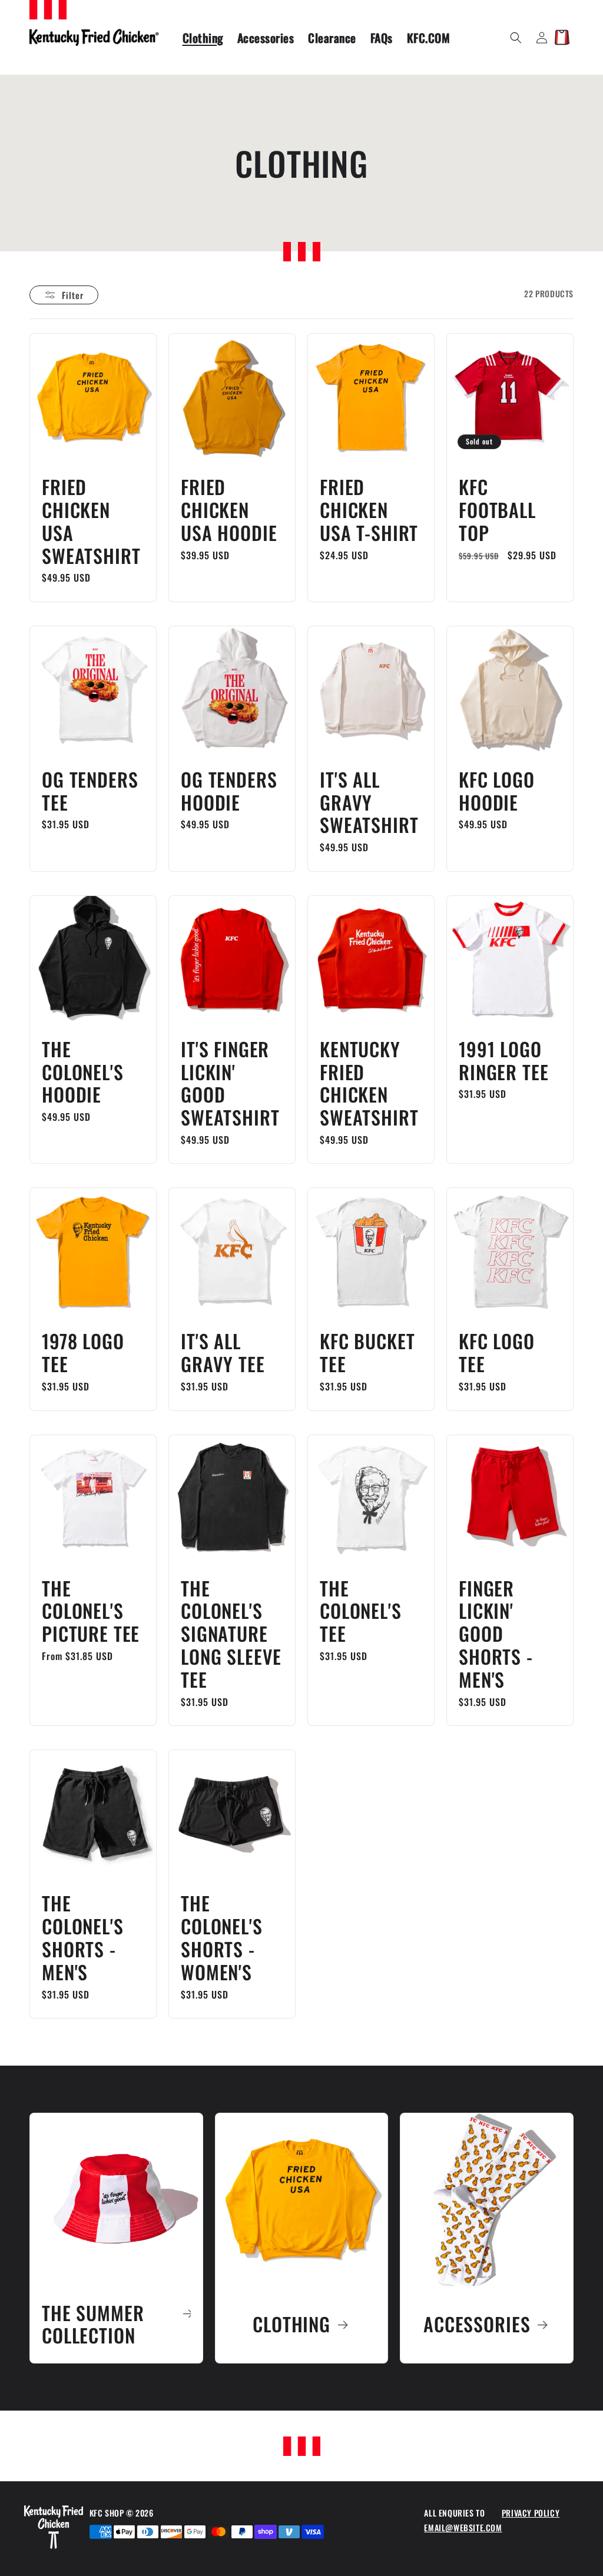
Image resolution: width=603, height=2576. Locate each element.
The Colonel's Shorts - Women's (222, 1938)
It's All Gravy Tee (223, 1353)
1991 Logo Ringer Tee (503, 1061)
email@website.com (463, 2527)
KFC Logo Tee (497, 1353)
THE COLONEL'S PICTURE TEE (91, 1611)
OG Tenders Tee (90, 791)
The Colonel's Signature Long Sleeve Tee (231, 1634)
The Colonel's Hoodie (83, 1072)
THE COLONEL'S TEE (361, 1611)
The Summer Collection (93, 2325)
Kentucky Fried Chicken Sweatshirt (369, 1083)
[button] (516, 38)
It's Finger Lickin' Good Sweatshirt (230, 1083)
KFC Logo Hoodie (497, 791)
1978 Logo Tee (83, 1353)
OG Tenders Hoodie (229, 791)
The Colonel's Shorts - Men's (83, 1938)
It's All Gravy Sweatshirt (369, 803)
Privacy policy (531, 2513)
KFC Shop (108, 2513)
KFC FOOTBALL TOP (497, 510)
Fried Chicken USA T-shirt (369, 510)
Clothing (291, 2324)
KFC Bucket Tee (367, 1353)
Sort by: (391, 293)
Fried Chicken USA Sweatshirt (91, 521)
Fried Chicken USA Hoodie (229, 510)
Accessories (477, 2324)
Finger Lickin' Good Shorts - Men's (496, 1634)
